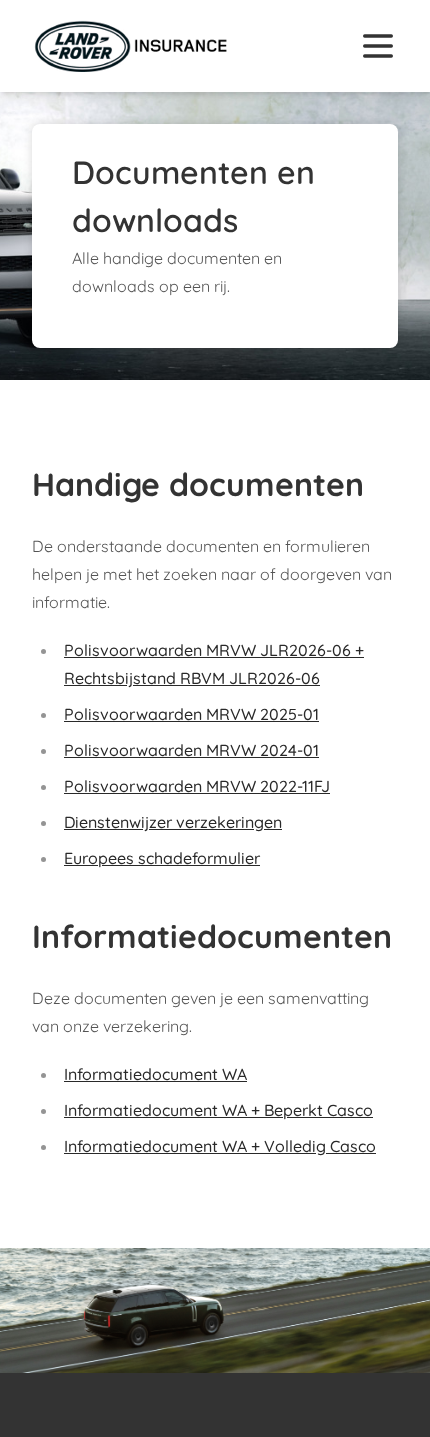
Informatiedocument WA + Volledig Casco (220, 1146)
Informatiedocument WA (155, 1074)
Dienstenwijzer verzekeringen (173, 822)
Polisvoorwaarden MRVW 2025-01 (191, 714)
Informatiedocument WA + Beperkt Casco (218, 1110)
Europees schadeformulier (162, 858)
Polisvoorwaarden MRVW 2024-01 (191, 750)
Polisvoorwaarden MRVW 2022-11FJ (197, 786)
